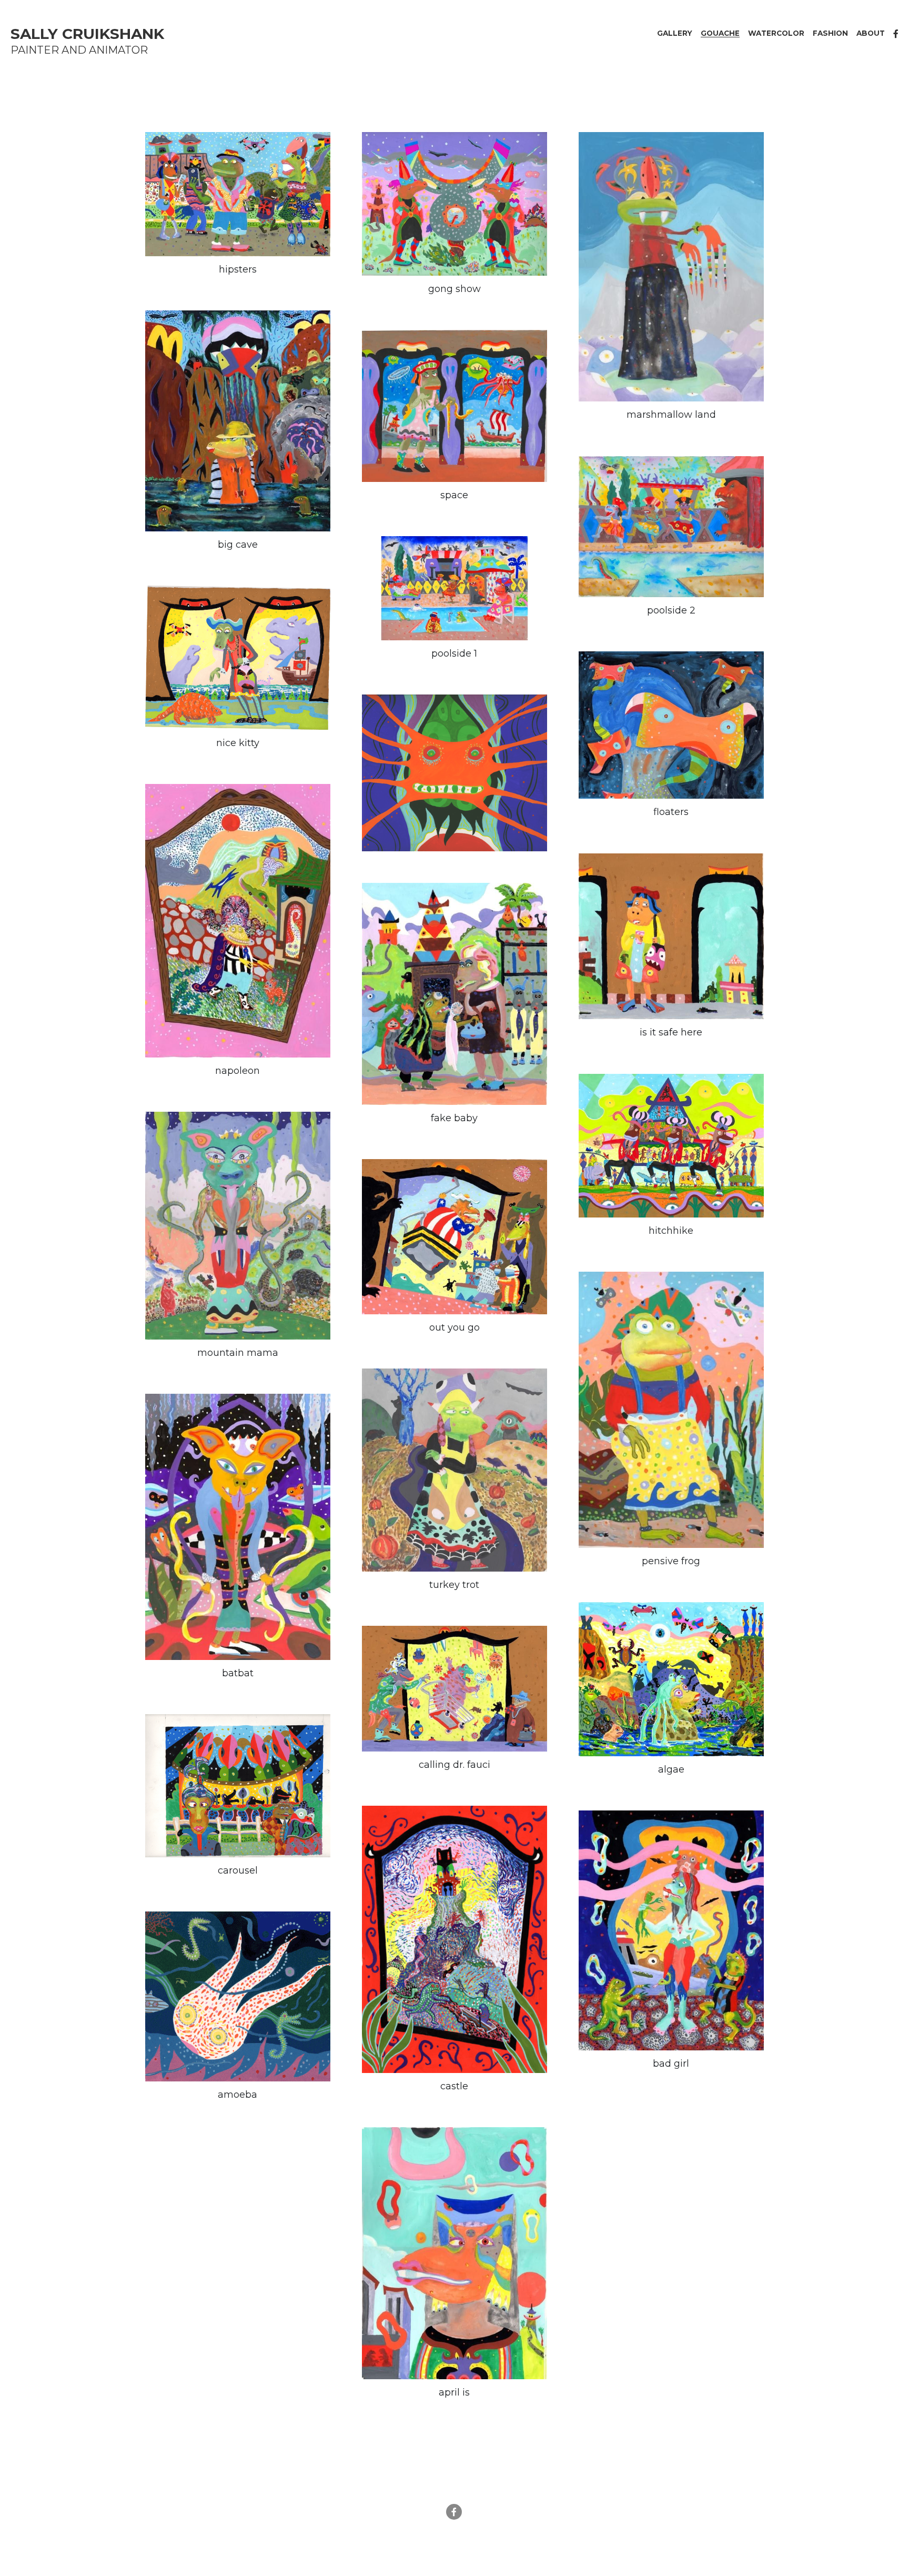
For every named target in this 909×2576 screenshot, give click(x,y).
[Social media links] (896, 34)
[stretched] (454, 764)
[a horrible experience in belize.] (238, 412)
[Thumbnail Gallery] (238, 185)
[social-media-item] (454, 2493)
